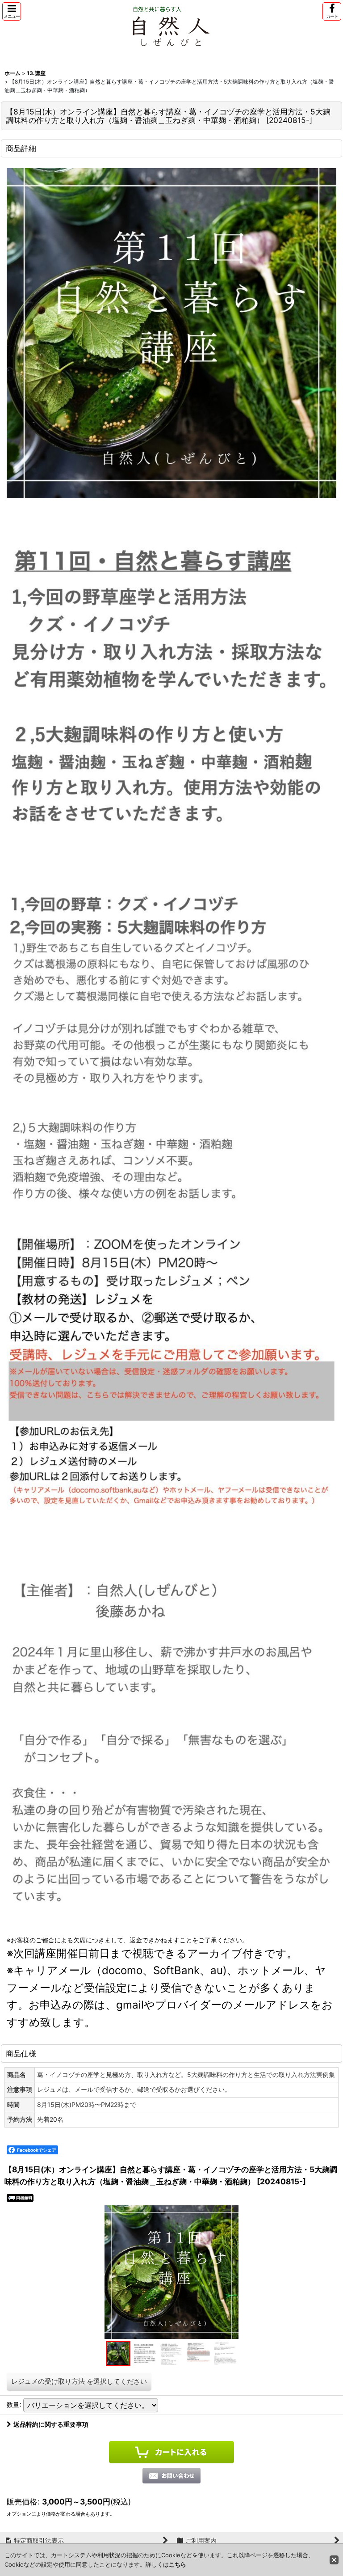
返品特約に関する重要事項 (51, 2424)
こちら (178, 2564)
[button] (12, 11)
